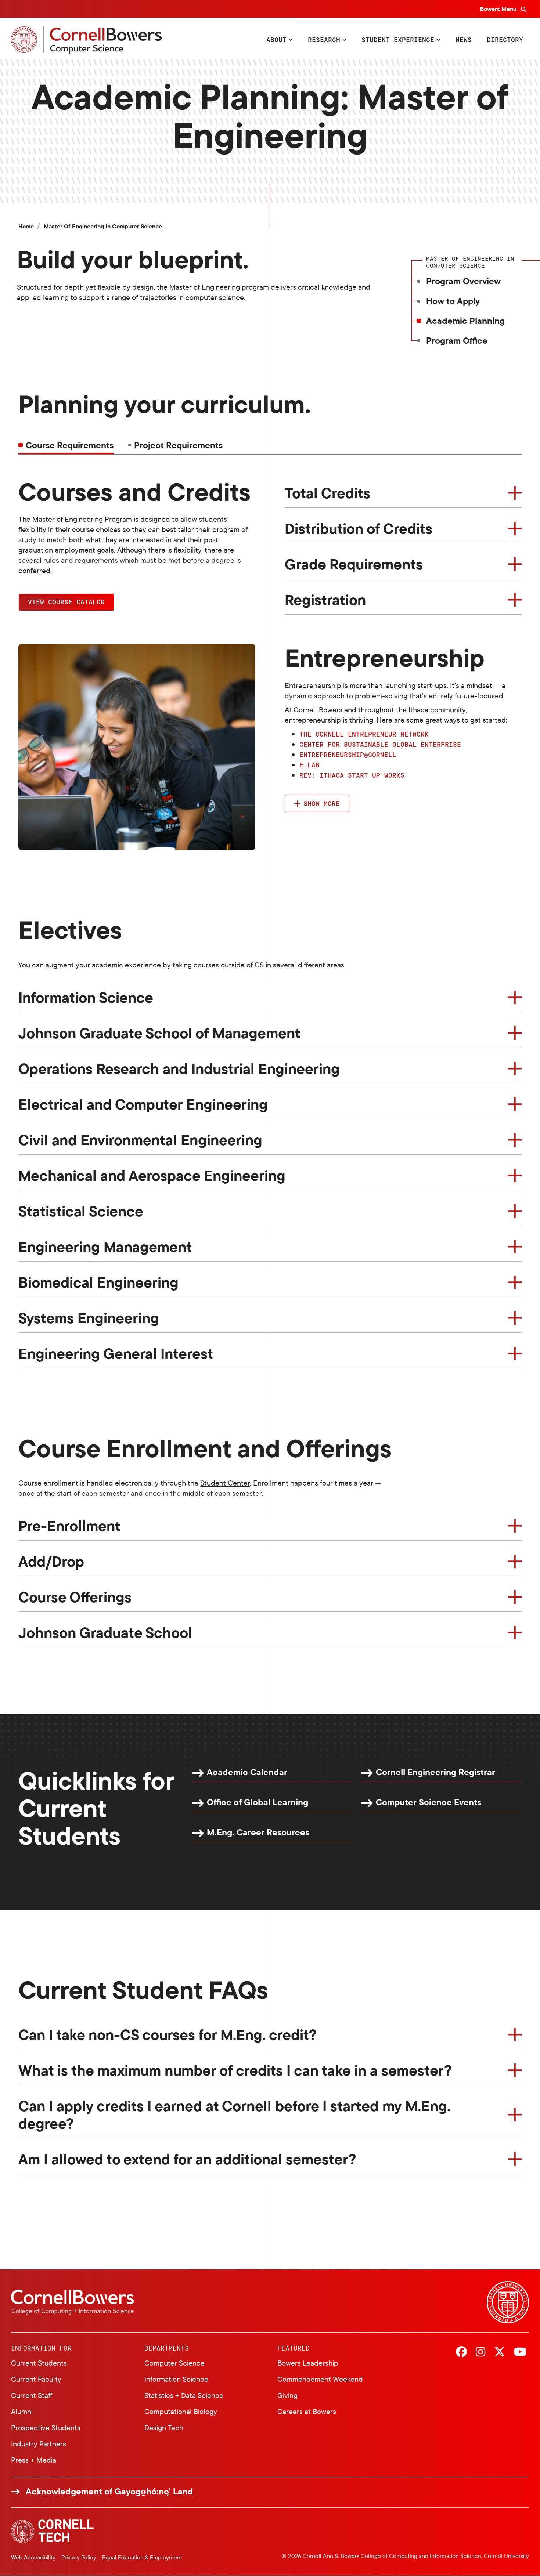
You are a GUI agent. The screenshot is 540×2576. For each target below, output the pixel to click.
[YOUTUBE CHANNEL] (520, 2352)
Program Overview (463, 281)
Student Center (225, 1483)
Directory (505, 40)
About (276, 40)
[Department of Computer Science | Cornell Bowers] (86, 40)
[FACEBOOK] (461, 2352)
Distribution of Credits (359, 528)
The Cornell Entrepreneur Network (364, 734)
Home (26, 226)
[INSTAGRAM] (480, 2352)
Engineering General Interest (116, 1353)
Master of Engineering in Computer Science (103, 226)
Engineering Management (105, 1247)
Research (324, 40)
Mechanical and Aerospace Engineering (152, 1175)
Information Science (86, 997)
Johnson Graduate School (105, 1632)
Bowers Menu (499, 9)
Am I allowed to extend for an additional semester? (187, 2159)
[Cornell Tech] (52, 2531)
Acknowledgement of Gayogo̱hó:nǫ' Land (109, 2491)
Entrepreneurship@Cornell (348, 755)
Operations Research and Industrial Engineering (179, 1068)
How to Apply (453, 301)
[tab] (175, 445)
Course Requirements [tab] (70, 445)
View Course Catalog (66, 602)
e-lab (309, 765)
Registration (325, 600)
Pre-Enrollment (69, 1526)
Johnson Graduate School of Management (159, 1033)
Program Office (457, 340)
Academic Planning (465, 321)
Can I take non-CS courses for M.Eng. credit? (168, 2034)
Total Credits (327, 493)
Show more (322, 803)
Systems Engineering (89, 1318)
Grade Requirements (354, 564)
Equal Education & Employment (142, 2557)
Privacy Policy (79, 2557)
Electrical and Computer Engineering (143, 1104)
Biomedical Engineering (98, 1282)
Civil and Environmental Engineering (140, 1140)
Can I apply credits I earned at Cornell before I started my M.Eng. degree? (234, 2114)
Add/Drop (51, 1561)
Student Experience (398, 40)
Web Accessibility (33, 2557)
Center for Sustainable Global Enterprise (380, 744)
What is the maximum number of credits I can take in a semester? (235, 2070)
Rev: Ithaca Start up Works (352, 775)
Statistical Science (81, 1211)
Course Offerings (75, 1597)
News (464, 40)
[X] (500, 2352)
